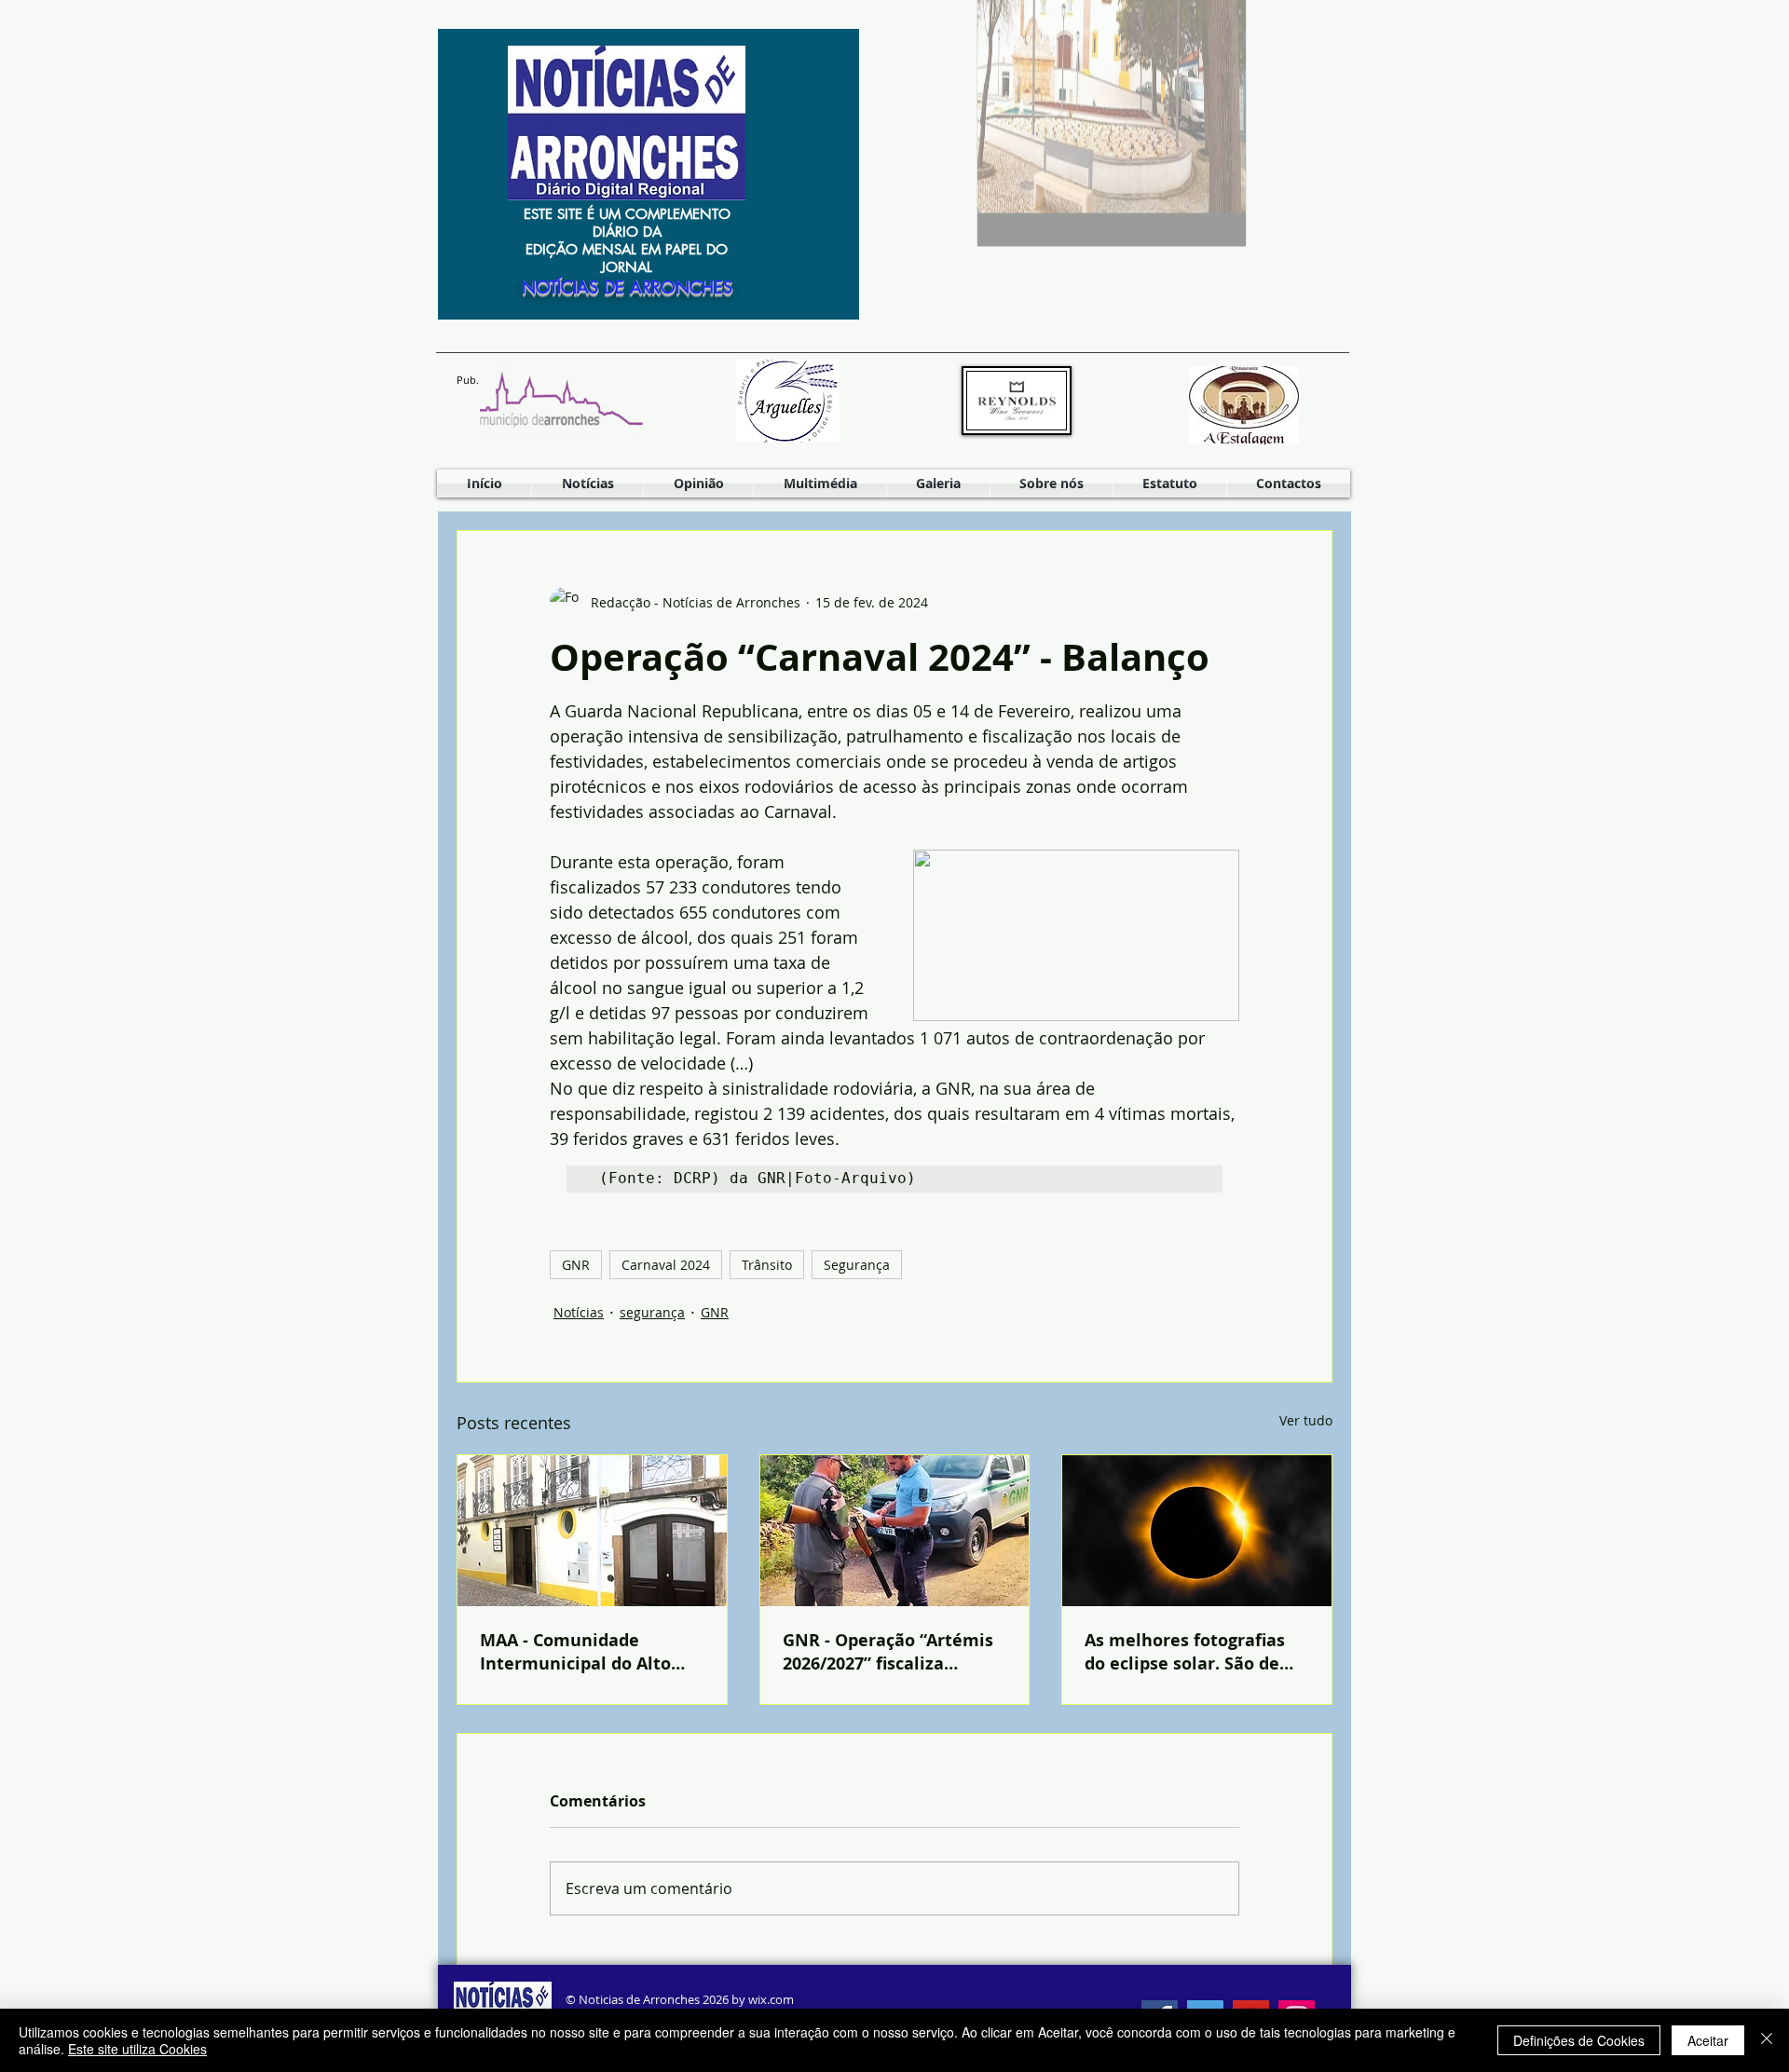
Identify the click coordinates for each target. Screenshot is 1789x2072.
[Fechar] (1767, 2040)
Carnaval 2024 (666, 1265)
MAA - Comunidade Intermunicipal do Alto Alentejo (575, 1652)
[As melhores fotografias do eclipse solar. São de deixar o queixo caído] (1197, 1531)
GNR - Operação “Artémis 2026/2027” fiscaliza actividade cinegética (888, 1652)
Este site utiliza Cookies (137, 2049)
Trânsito (767, 1265)
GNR (576, 1265)
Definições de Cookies (1579, 2040)
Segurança (857, 1265)
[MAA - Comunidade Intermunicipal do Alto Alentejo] (592, 1531)
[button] (820, 484)
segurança (652, 1312)
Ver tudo (1306, 1420)
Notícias (579, 1312)
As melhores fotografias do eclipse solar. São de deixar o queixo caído (1185, 1652)
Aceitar (1708, 2040)
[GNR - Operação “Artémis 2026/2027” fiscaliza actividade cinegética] (895, 1531)
